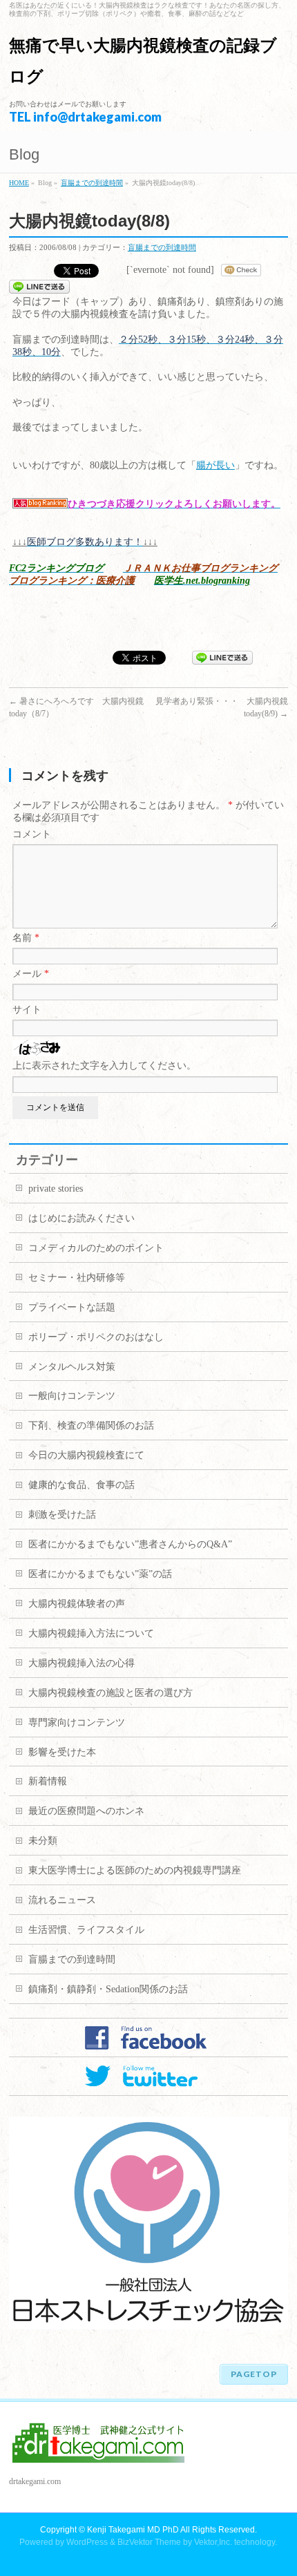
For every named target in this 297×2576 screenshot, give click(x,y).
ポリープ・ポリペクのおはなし (96, 1337)
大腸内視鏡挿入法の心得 (82, 1663)
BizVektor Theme (149, 2542)
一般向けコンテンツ (72, 1396)
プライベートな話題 (72, 1307)
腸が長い (215, 465)
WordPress (87, 2542)
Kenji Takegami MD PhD (133, 2530)
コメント (32, 834)
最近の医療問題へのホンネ (86, 1811)
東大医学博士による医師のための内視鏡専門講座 (135, 1870)
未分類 (43, 1841)
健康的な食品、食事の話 (82, 1485)
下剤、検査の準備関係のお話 (91, 1425)
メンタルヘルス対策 (72, 1367)
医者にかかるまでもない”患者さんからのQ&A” (130, 1544)
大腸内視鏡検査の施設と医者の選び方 (111, 1693)
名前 (26, 938)
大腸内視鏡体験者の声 (77, 1604)
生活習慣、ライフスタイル (86, 1930)
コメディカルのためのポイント (96, 1248)
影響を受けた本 (62, 1752)
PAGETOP (254, 2374)
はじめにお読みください (82, 1218)
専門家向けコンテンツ (77, 1723)
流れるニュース (62, 1900)
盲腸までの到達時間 (92, 183)
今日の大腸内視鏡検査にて (86, 1455)
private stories (56, 1189)
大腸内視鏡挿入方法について (91, 1633)
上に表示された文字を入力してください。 (104, 1066)
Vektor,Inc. (213, 2542)
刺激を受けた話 (62, 1515)
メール (31, 974)
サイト (27, 1010)
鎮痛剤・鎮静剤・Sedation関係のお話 (108, 1989)
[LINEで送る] (39, 286)
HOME (19, 183)
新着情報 (48, 1781)
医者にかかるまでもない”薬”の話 (100, 1574)
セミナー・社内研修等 (77, 1278)
